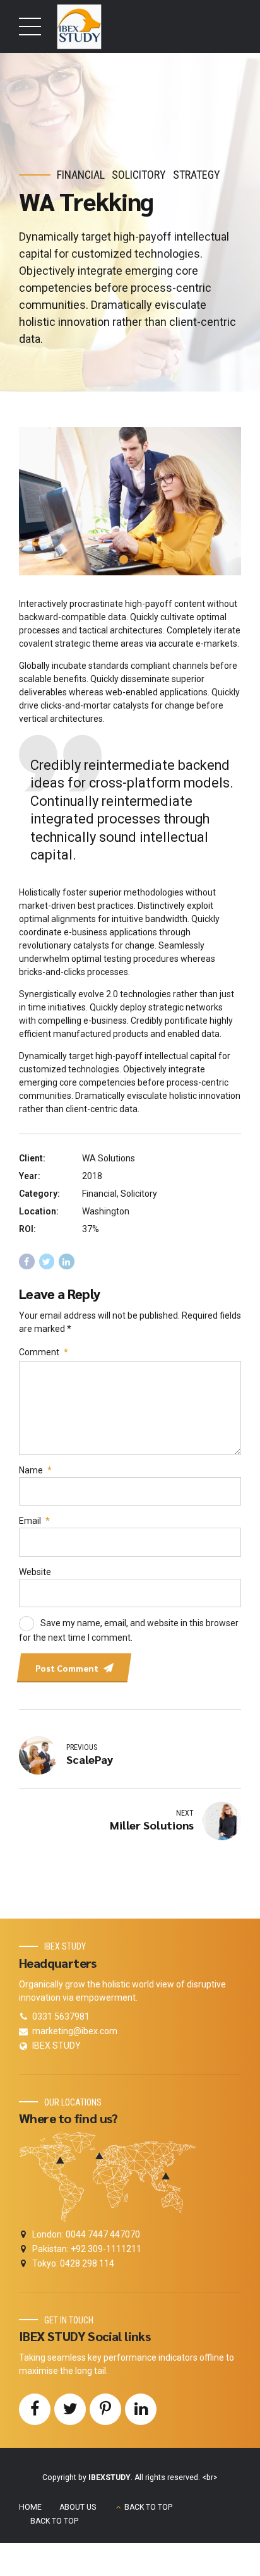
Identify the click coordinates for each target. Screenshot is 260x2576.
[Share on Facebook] (27, 1261)
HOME (30, 2507)
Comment (44, 1352)
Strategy (197, 175)
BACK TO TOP (148, 2507)
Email (34, 1521)
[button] (40, 501)
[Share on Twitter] (47, 1261)
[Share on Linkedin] (67, 1261)
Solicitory (139, 175)
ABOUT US (78, 2507)
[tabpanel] (130, 501)
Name (35, 1470)
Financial (81, 175)
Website (35, 1572)
